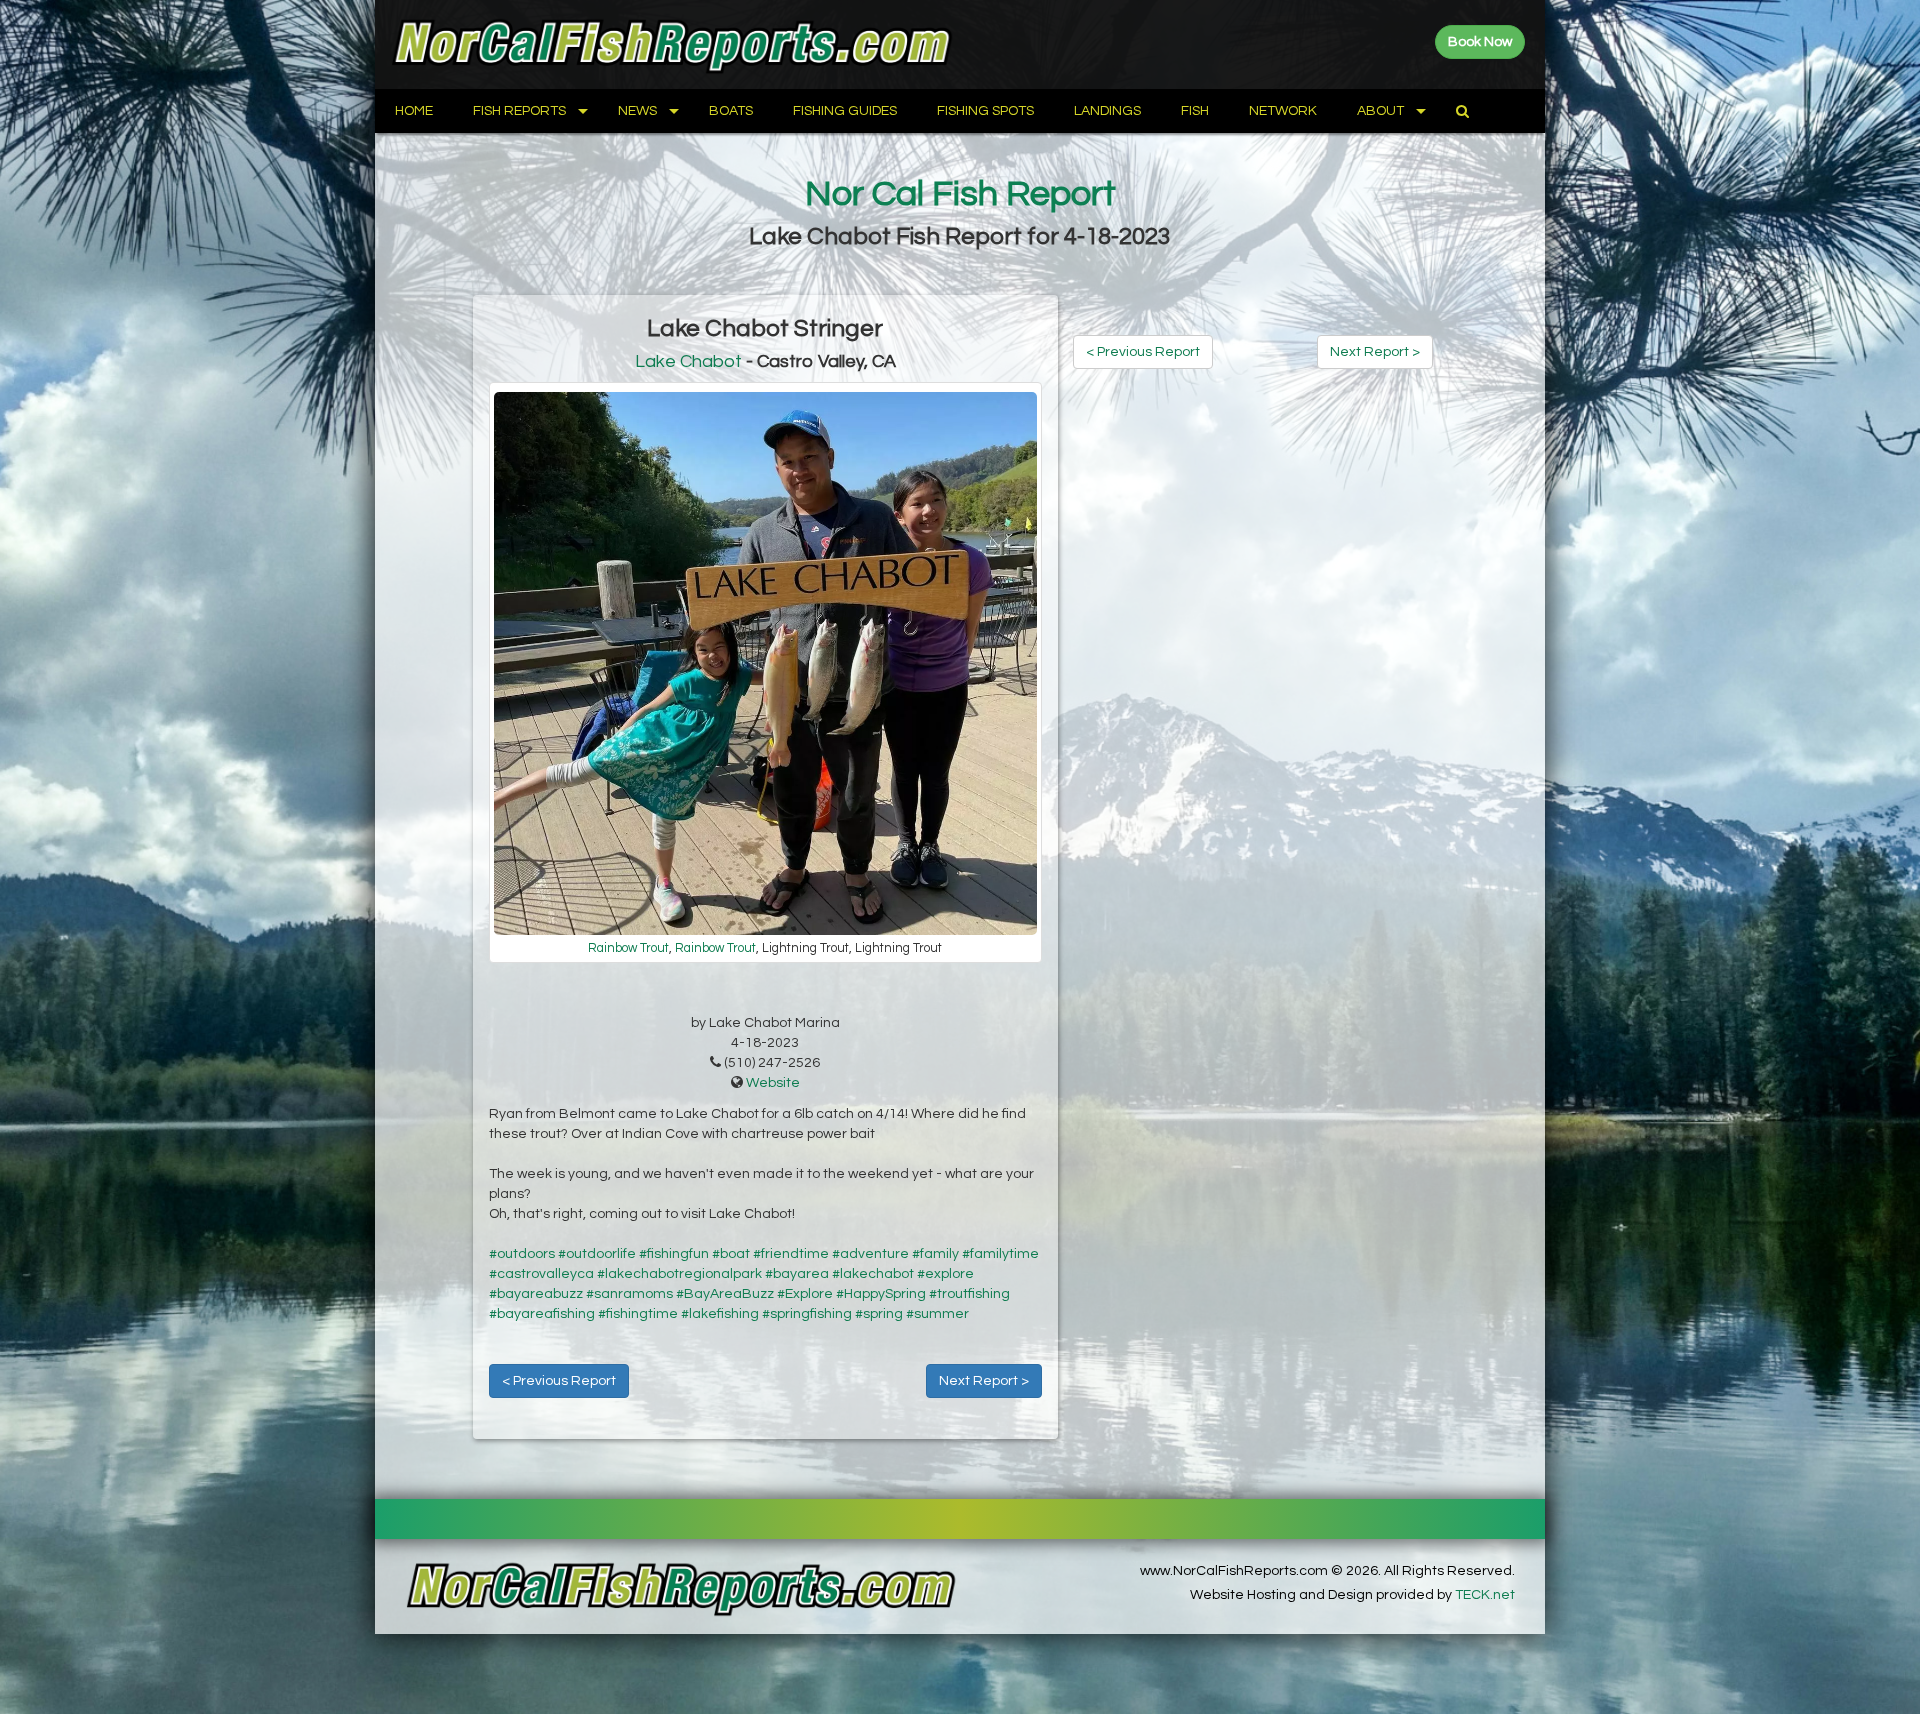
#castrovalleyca (541, 1274)
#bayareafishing (542, 1314)
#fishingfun (674, 1254)
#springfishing (807, 1314)
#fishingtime (638, 1314)
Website (773, 1083)
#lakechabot (873, 1274)
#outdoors (522, 1254)
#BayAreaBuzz (725, 1294)
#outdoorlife (597, 1254)
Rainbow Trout (628, 948)
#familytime (1000, 1254)
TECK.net (1485, 1595)
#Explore (805, 1294)
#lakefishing (720, 1314)
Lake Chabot (688, 361)
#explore (945, 1274)
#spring (879, 1314)
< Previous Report (559, 1381)
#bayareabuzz (536, 1294)
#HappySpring (881, 1294)
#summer (937, 1314)
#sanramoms (629, 1294)
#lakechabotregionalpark (679, 1274)
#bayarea (797, 1274)
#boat (731, 1254)
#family (935, 1254)
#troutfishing (969, 1294)
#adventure (870, 1254)
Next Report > (984, 1381)
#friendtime (791, 1254)
